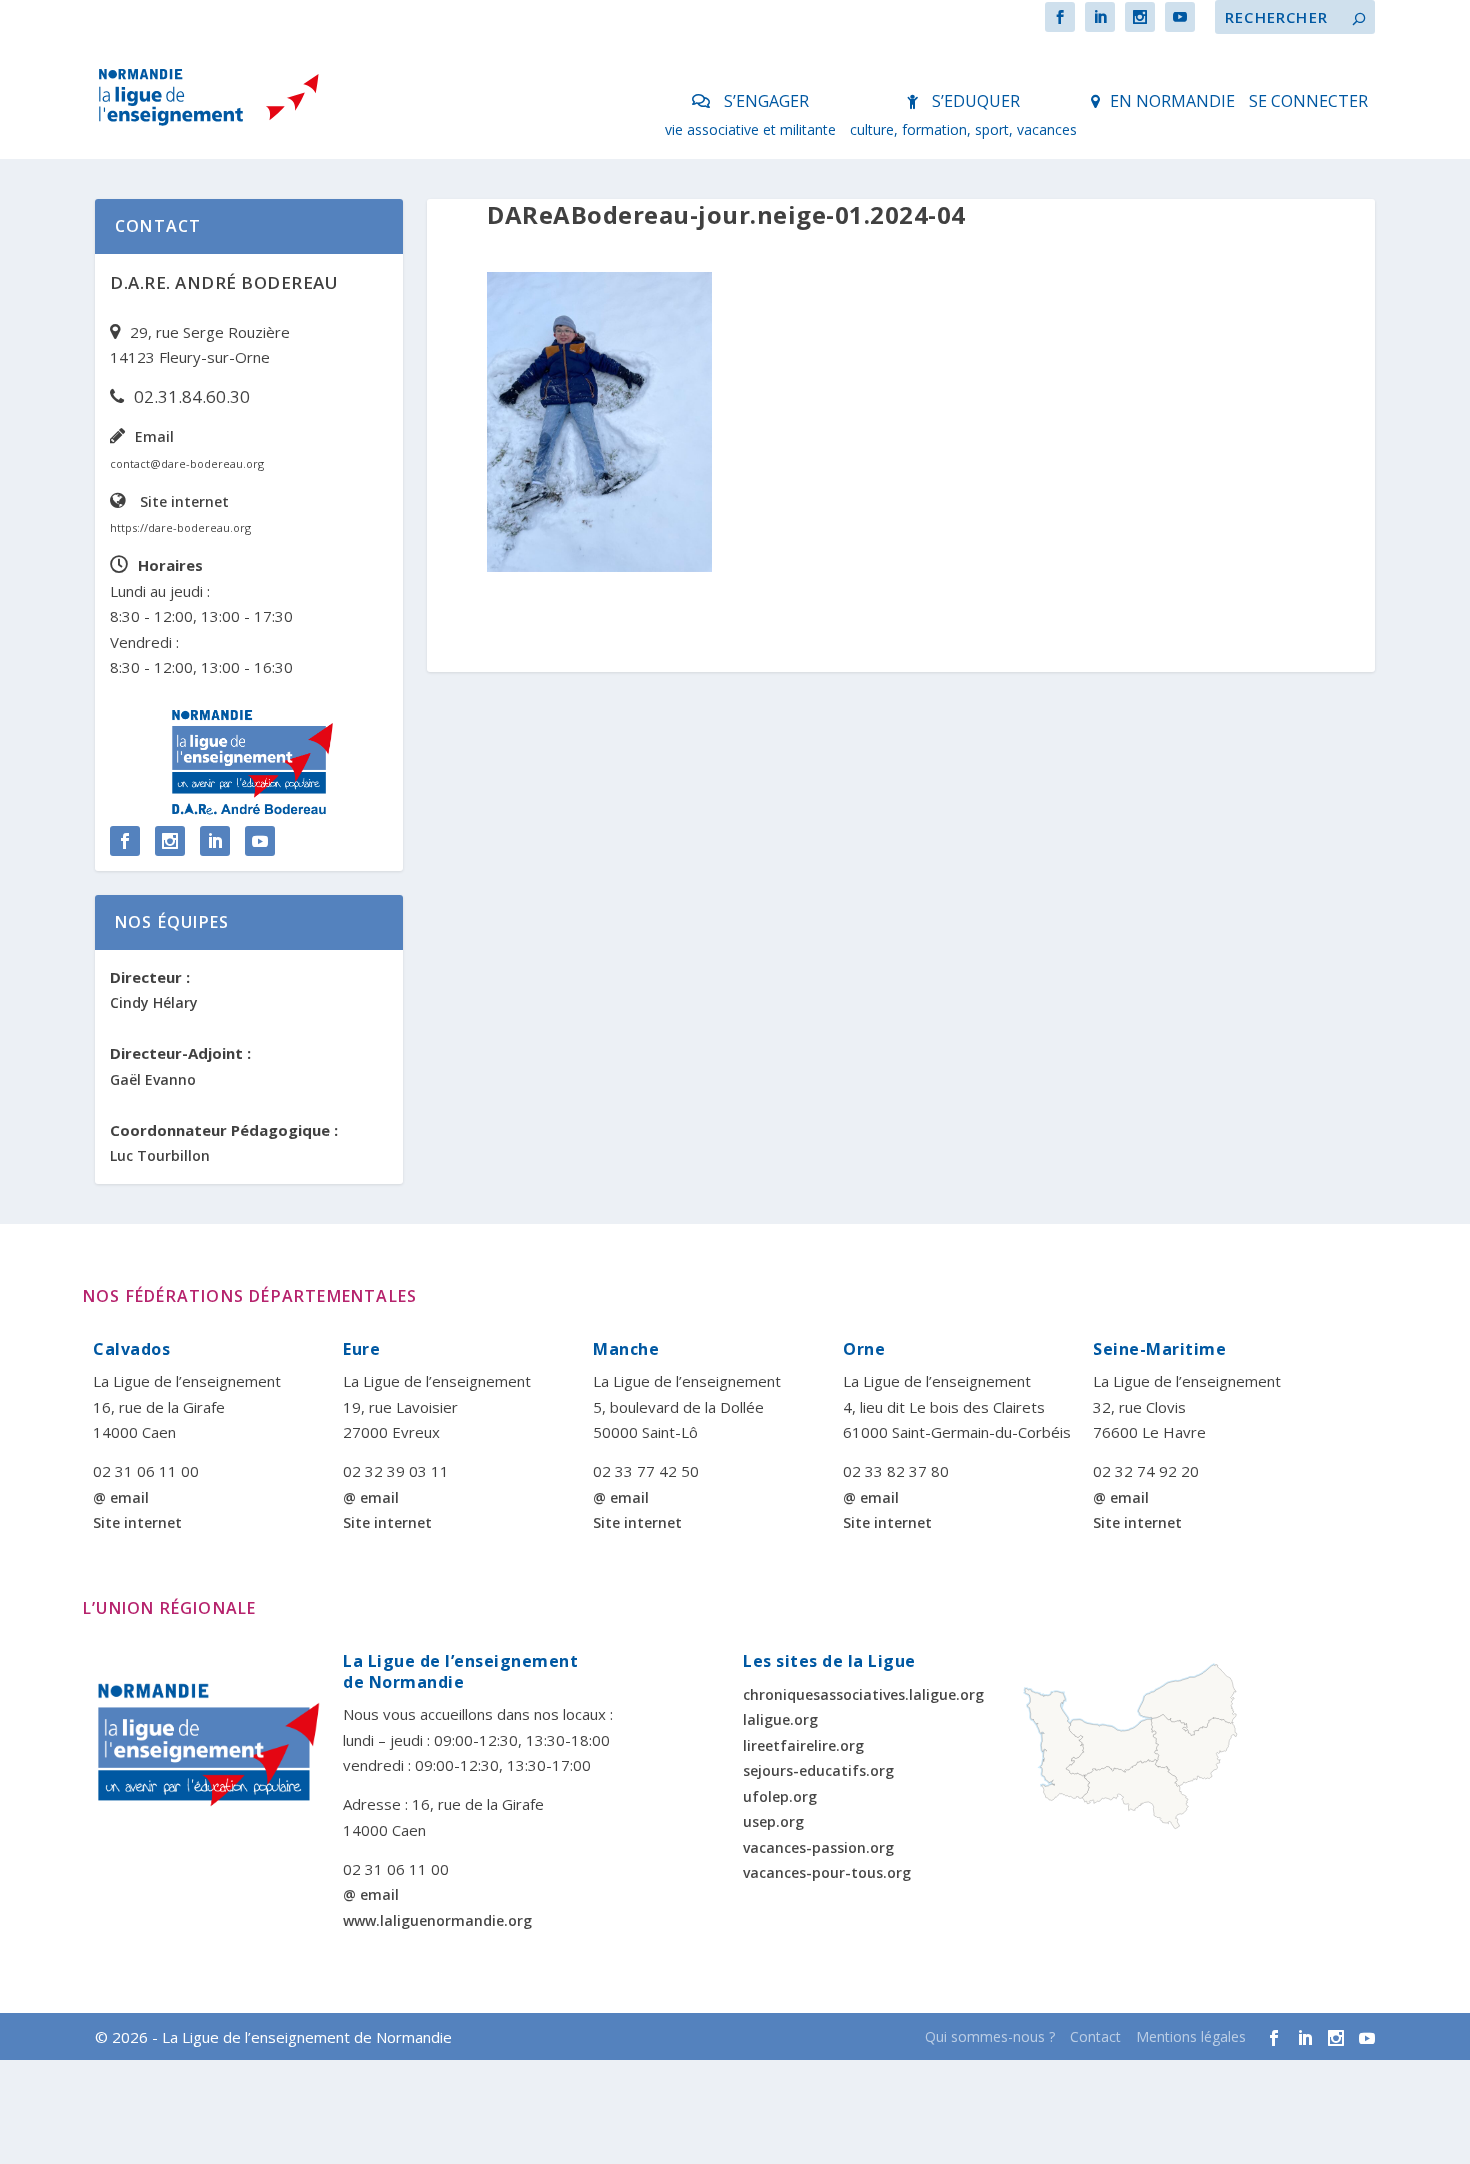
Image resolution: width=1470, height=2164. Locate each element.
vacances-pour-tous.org (827, 1872)
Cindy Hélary (154, 1002)
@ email (121, 1497)
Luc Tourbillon (160, 1155)
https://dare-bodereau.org (180, 527)
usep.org (773, 1821)
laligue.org (780, 1719)
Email (154, 436)
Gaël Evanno (153, 1079)
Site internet (184, 501)
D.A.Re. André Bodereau (224, 282)
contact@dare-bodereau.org (187, 463)
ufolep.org (780, 1796)
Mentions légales (1191, 2036)
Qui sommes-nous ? (990, 2036)
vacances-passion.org (818, 1847)
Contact (1095, 2036)
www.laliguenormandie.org (437, 1920)
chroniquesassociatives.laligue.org (863, 1694)
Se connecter (1308, 101)
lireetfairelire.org (803, 1745)
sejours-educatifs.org (818, 1770)
